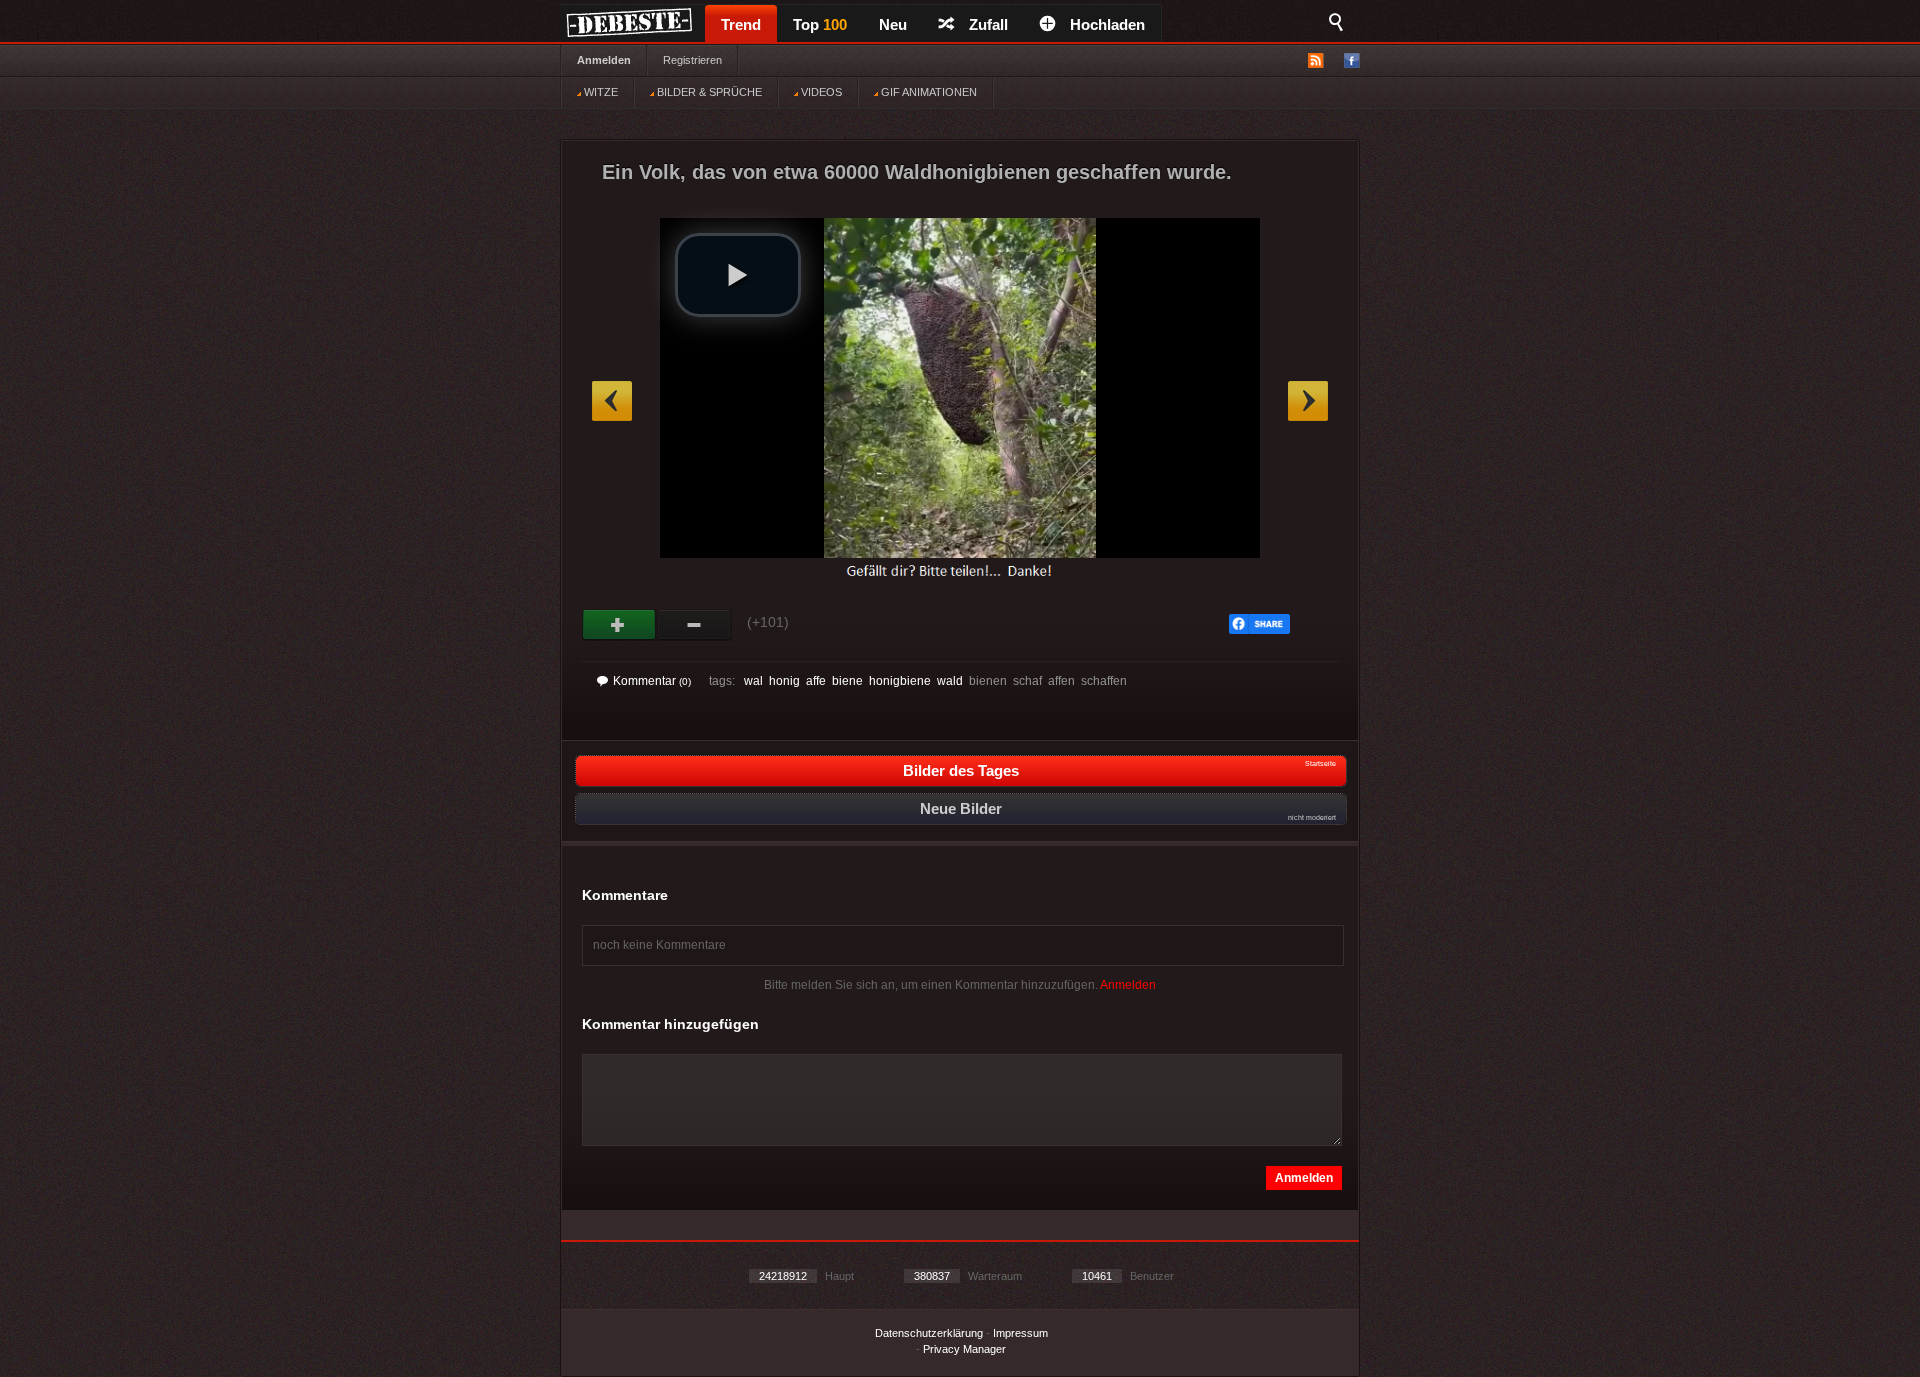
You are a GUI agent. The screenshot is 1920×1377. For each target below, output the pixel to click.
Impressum (1020, 1333)
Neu (893, 24)
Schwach (694, 625)
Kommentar (652, 681)
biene (847, 681)
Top (820, 24)
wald (950, 681)
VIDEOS (820, 92)
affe (816, 681)
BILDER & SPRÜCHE (708, 92)
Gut (619, 625)
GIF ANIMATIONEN (927, 92)
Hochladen (1107, 24)
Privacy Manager (964, 1349)
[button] (738, 275)
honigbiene (900, 681)
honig (784, 681)
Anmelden (604, 60)
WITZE (599, 92)
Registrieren (692, 60)
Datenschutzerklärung (929, 1333)
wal (753, 681)
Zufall (988, 24)
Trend (741, 24)
